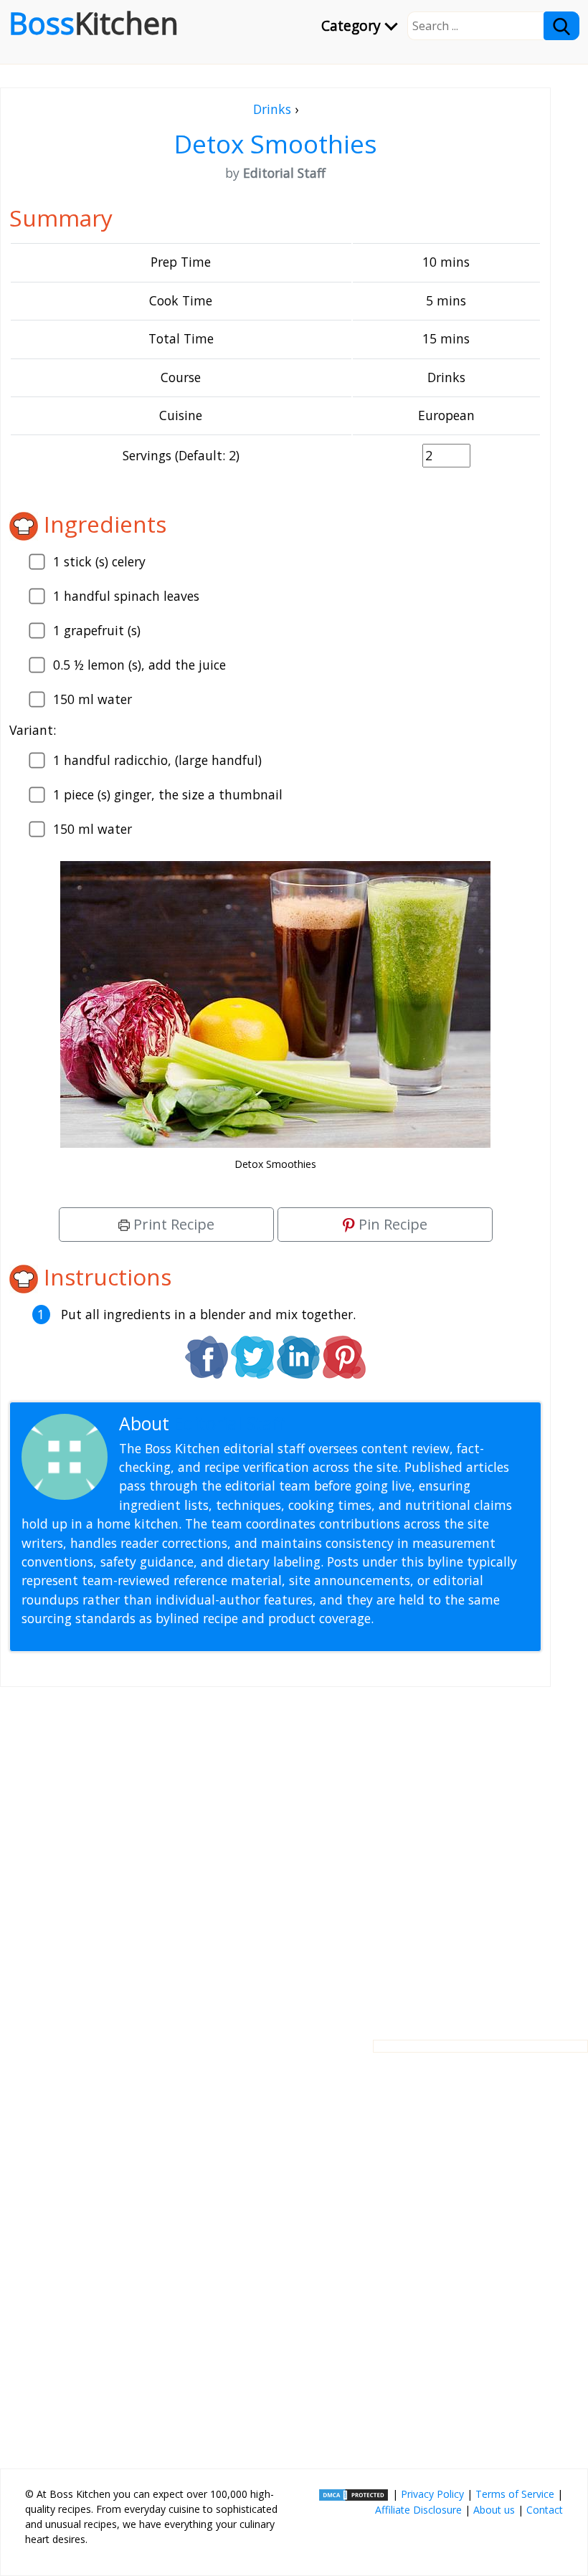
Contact (545, 2510)
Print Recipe (172, 1224)
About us (494, 2510)
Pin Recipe (391, 1224)
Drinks (272, 109)
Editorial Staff (229, 1424)
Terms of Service (515, 2494)
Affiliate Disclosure (418, 2510)
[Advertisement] (275, 1852)
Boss (94, 23)
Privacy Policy (432, 2494)
